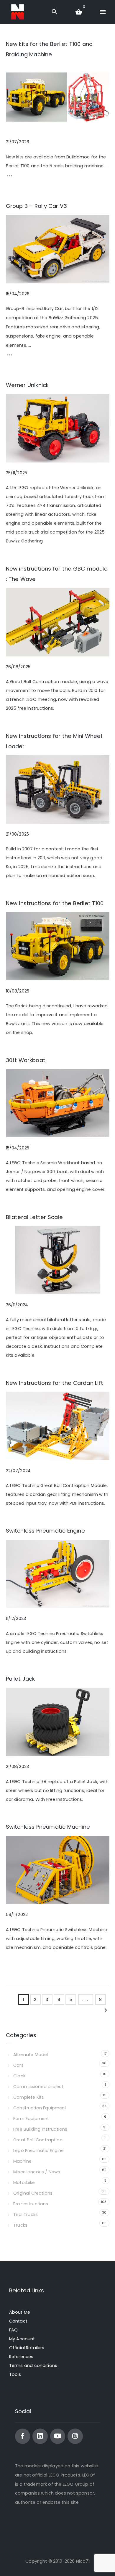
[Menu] (103, 12)
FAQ (13, 2330)
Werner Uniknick (27, 385)
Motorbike (24, 2182)
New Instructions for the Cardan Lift (55, 1383)
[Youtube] (58, 2436)
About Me (20, 2312)
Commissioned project (38, 2087)
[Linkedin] (40, 2436)
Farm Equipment (31, 2119)
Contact (18, 2321)
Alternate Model (31, 2055)
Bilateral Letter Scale (34, 1217)
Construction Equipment (40, 2108)
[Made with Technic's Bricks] (18, 12)
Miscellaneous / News (37, 2172)
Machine (22, 2161)
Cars (18, 2065)
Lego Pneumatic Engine (38, 2151)
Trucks (20, 2225)
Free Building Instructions (40, 2129)
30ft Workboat (26, 1060)
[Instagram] (75, 2436)
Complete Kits (29, 2097)
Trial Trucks (26, 2214)
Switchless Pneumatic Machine (48, 1827)
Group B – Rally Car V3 (37, 206)
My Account (22, 2339)
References (21, 2357)
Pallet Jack (20, 1679)
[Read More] (10, 177)
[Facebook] (23, 2436)
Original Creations (33, 2193)
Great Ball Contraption (38, 2140)
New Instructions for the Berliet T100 (55, 903)
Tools (15, 2374)
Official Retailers (27, 2348)
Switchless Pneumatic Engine (45, 1531)
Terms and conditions (33, 2365)
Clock (19, 2076)
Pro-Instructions (31, 2204)
